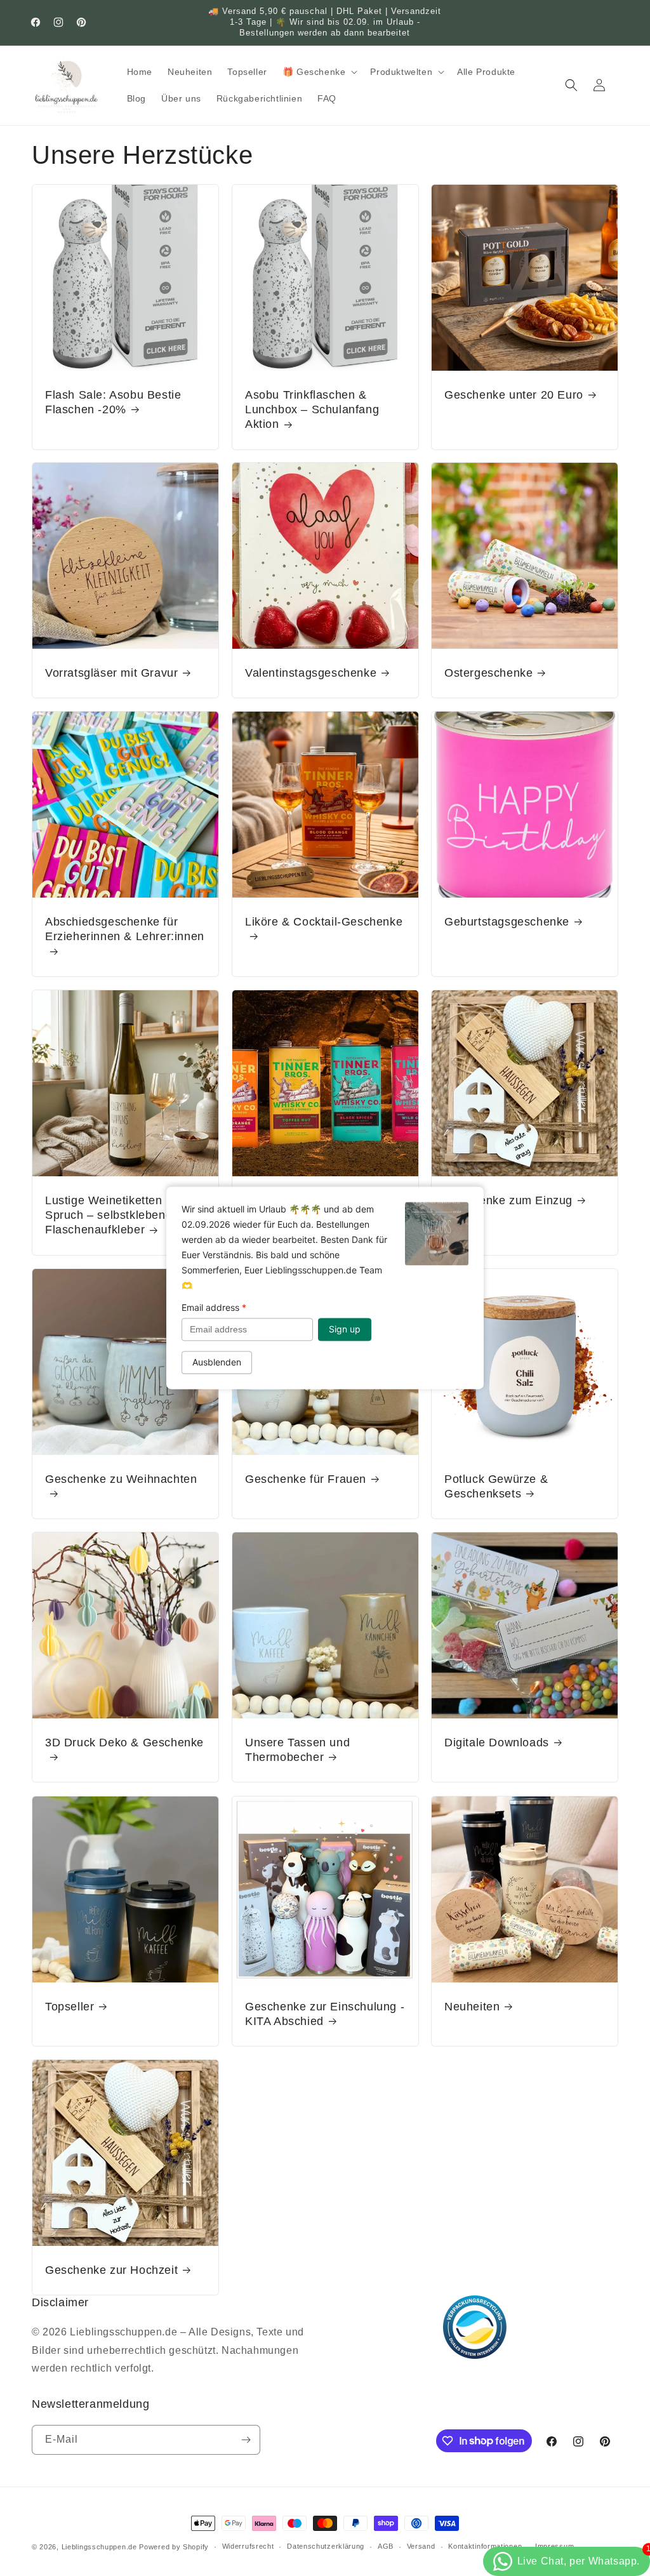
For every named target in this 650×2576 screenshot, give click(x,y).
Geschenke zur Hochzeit (111, 2270)
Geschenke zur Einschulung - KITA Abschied (325, 2014)
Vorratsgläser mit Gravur (111, 673)
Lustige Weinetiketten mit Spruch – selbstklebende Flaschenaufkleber (114, 1215)
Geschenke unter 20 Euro (514, 394)
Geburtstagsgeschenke (507, 922)
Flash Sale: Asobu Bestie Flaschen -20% (113, 402)
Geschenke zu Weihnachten (121, 1479)
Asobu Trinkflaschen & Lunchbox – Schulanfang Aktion (312, 409)
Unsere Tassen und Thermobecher (297, 1750)
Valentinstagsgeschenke (311, 673)
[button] (319, 72)
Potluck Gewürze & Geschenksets (496, 1486)
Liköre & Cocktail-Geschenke (324, 922)
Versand (421, 2546)
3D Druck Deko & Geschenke (124, 1743)
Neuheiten (472, 2007)
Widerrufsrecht (248, 2546)
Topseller (70, 2007)
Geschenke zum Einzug (508, 1200)
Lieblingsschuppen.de (99, 2547)
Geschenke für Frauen (306, 1479)
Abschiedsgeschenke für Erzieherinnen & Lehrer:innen (125, 929)
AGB (386, 2546)
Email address (214, 1307)
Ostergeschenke (488, 673)
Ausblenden (217, 1363)
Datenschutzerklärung (326, 2546)
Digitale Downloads (497, 1743)
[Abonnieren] (246, 2440)
